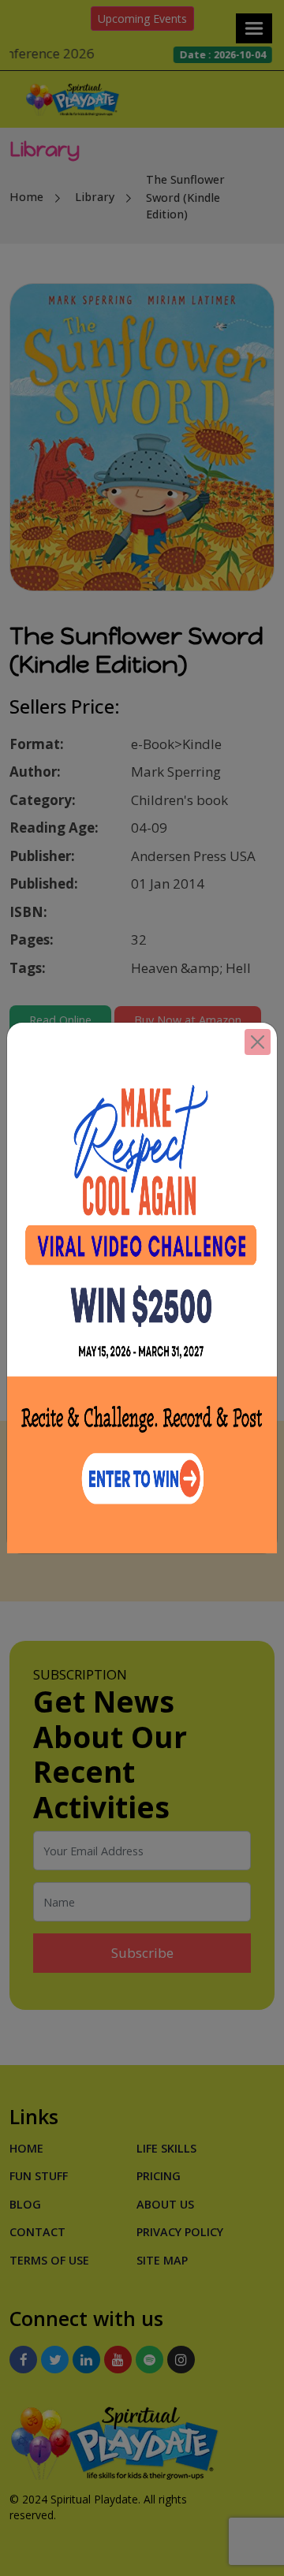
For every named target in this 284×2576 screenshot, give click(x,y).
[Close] (258, 1042)
